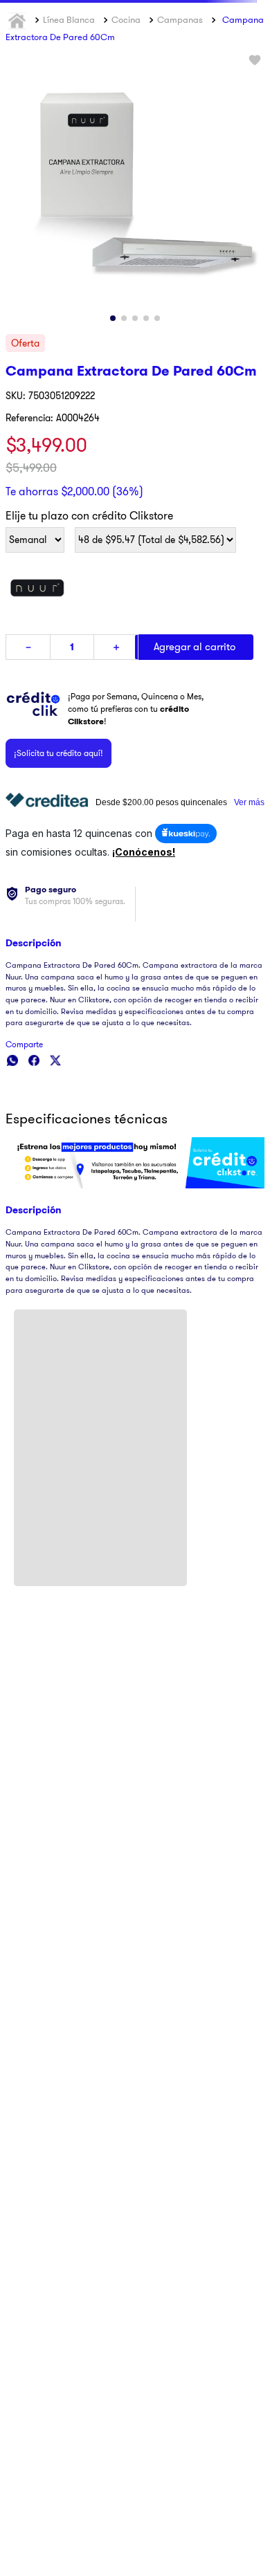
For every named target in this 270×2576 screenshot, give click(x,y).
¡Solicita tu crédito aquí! (58, 824)
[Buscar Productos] (234, 51)
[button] (135, 800)
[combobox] (135, 51)
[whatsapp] (12, 1132)
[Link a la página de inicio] (19, 92)
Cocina (126, 91)
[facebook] (34, 1132)
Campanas (180, 91)
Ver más (249, 874)
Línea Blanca (69, 91)
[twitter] (55, 1132)
